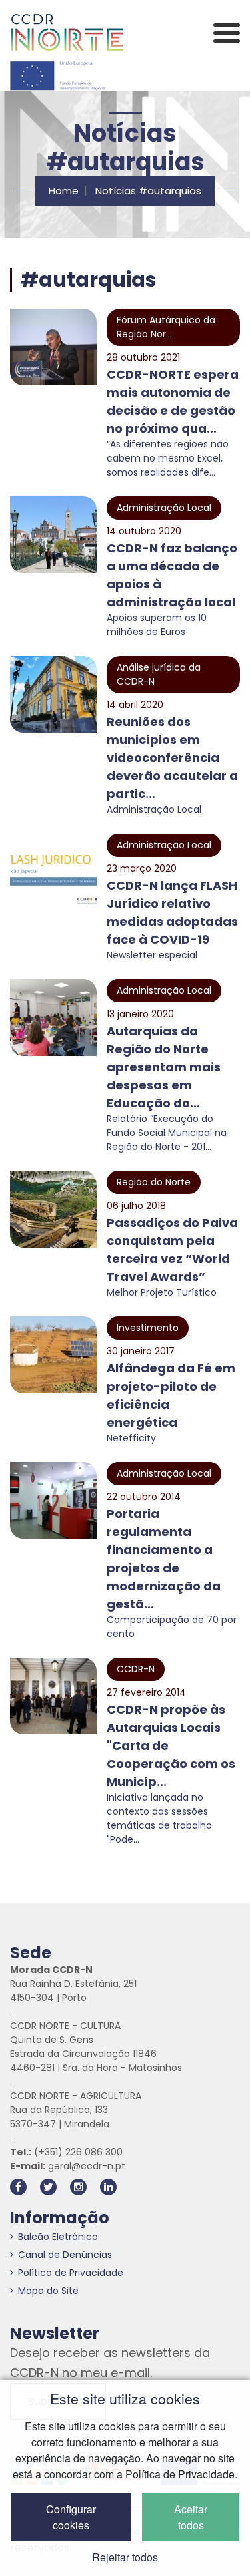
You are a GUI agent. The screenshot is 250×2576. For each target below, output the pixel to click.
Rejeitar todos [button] (125, 2557)
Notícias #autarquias (148, 191)
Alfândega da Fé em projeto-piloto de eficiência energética (171, 1395)
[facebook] (18, 2187)
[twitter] (48, 2187)
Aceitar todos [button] (191, 2517)
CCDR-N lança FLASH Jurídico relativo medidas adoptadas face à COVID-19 (172, 912)
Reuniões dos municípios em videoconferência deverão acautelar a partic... (172, 758)
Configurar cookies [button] (71, 2517)
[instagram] (78, 2187)
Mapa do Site (48, 2291)
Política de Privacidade (71, 2273)
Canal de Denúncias (65, 2255)
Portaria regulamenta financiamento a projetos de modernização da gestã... (164, 1559)
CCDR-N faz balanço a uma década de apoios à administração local (172, 575)
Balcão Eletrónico (58, 2237)
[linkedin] (108, 2187)
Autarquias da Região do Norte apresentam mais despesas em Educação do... (164, 1067)
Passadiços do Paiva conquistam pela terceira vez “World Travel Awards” (172, 1250)
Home (64, 191)
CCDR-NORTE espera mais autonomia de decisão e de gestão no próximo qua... (173, 401)
